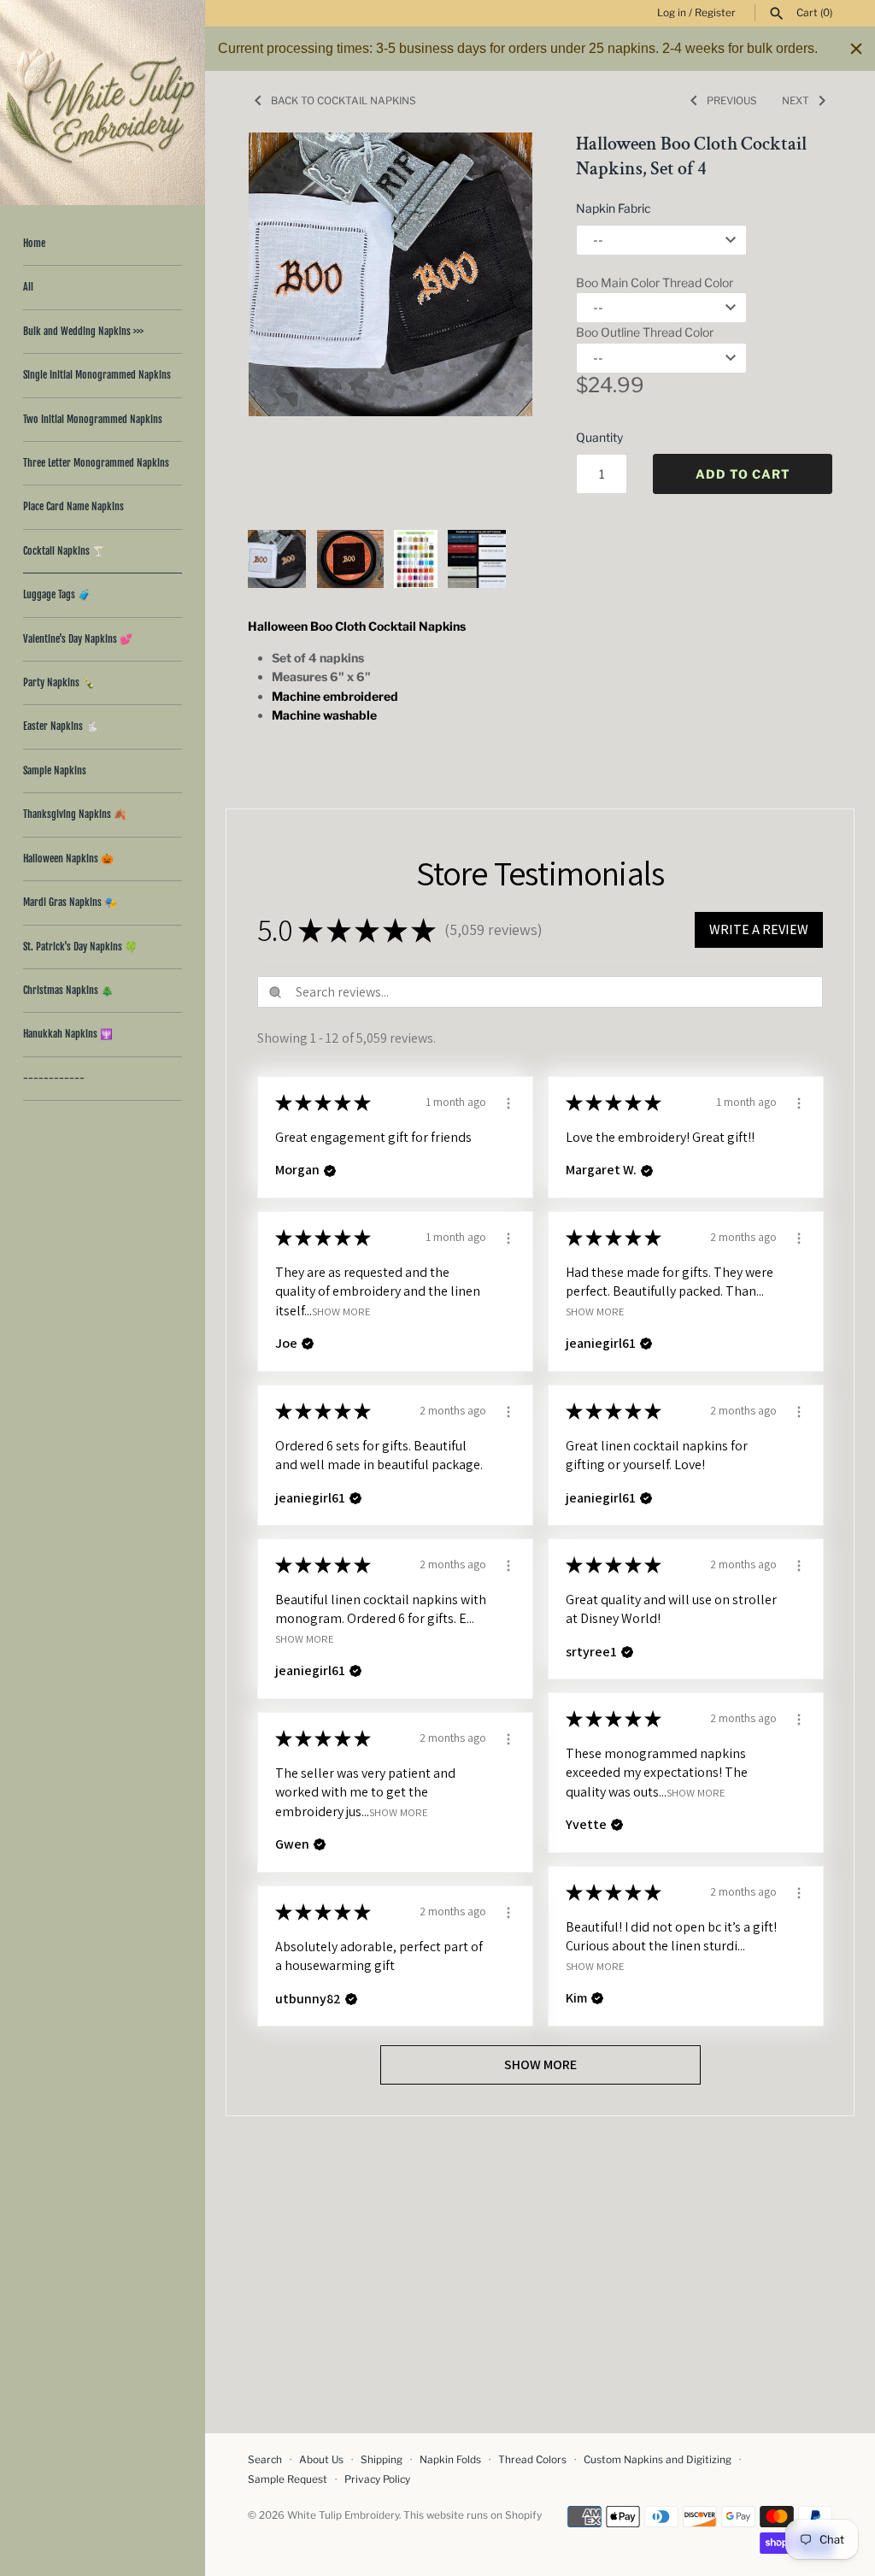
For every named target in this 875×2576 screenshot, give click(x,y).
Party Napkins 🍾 (59, 682)
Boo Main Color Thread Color (655, 282)
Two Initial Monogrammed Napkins (93, 419)
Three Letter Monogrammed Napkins (96, 463)
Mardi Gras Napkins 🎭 (70, 902)
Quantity (599, 437)
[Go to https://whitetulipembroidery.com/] (103, 103)
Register (715, 13)
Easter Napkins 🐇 (61, 726)
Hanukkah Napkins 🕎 (68, 1034)
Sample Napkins (55, 770)
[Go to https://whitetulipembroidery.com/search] (777, 14)
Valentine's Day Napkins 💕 (78, 639)
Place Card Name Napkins (73, 506)
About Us (321, 2460)
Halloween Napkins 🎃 (68, 859)
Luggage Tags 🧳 (57, 594)
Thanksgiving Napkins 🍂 (75, 814)
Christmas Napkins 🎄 (68, 990)
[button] (496, 322)
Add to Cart (743, 474)
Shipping (382, 2460)
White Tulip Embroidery (343, 2515)
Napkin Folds (450, 2460)
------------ (54, 1078)
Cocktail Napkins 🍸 (64, 551)
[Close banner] (856, 49)
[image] (391, 274)
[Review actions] (508, 1101)
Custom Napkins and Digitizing (658, 2460)
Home (34, 243)
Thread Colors (532, 2460)
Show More (341, 1311)
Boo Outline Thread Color (645, 332)
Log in (672, 13)
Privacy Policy (377, 2479)
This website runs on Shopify (473, 2515)
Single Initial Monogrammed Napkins (97, 375)
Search (265, 2460)
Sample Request (288, 2479)
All (28, 287)
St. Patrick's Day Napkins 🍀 (80, 947)
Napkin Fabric (614, 208)
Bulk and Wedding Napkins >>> (83, 331)
